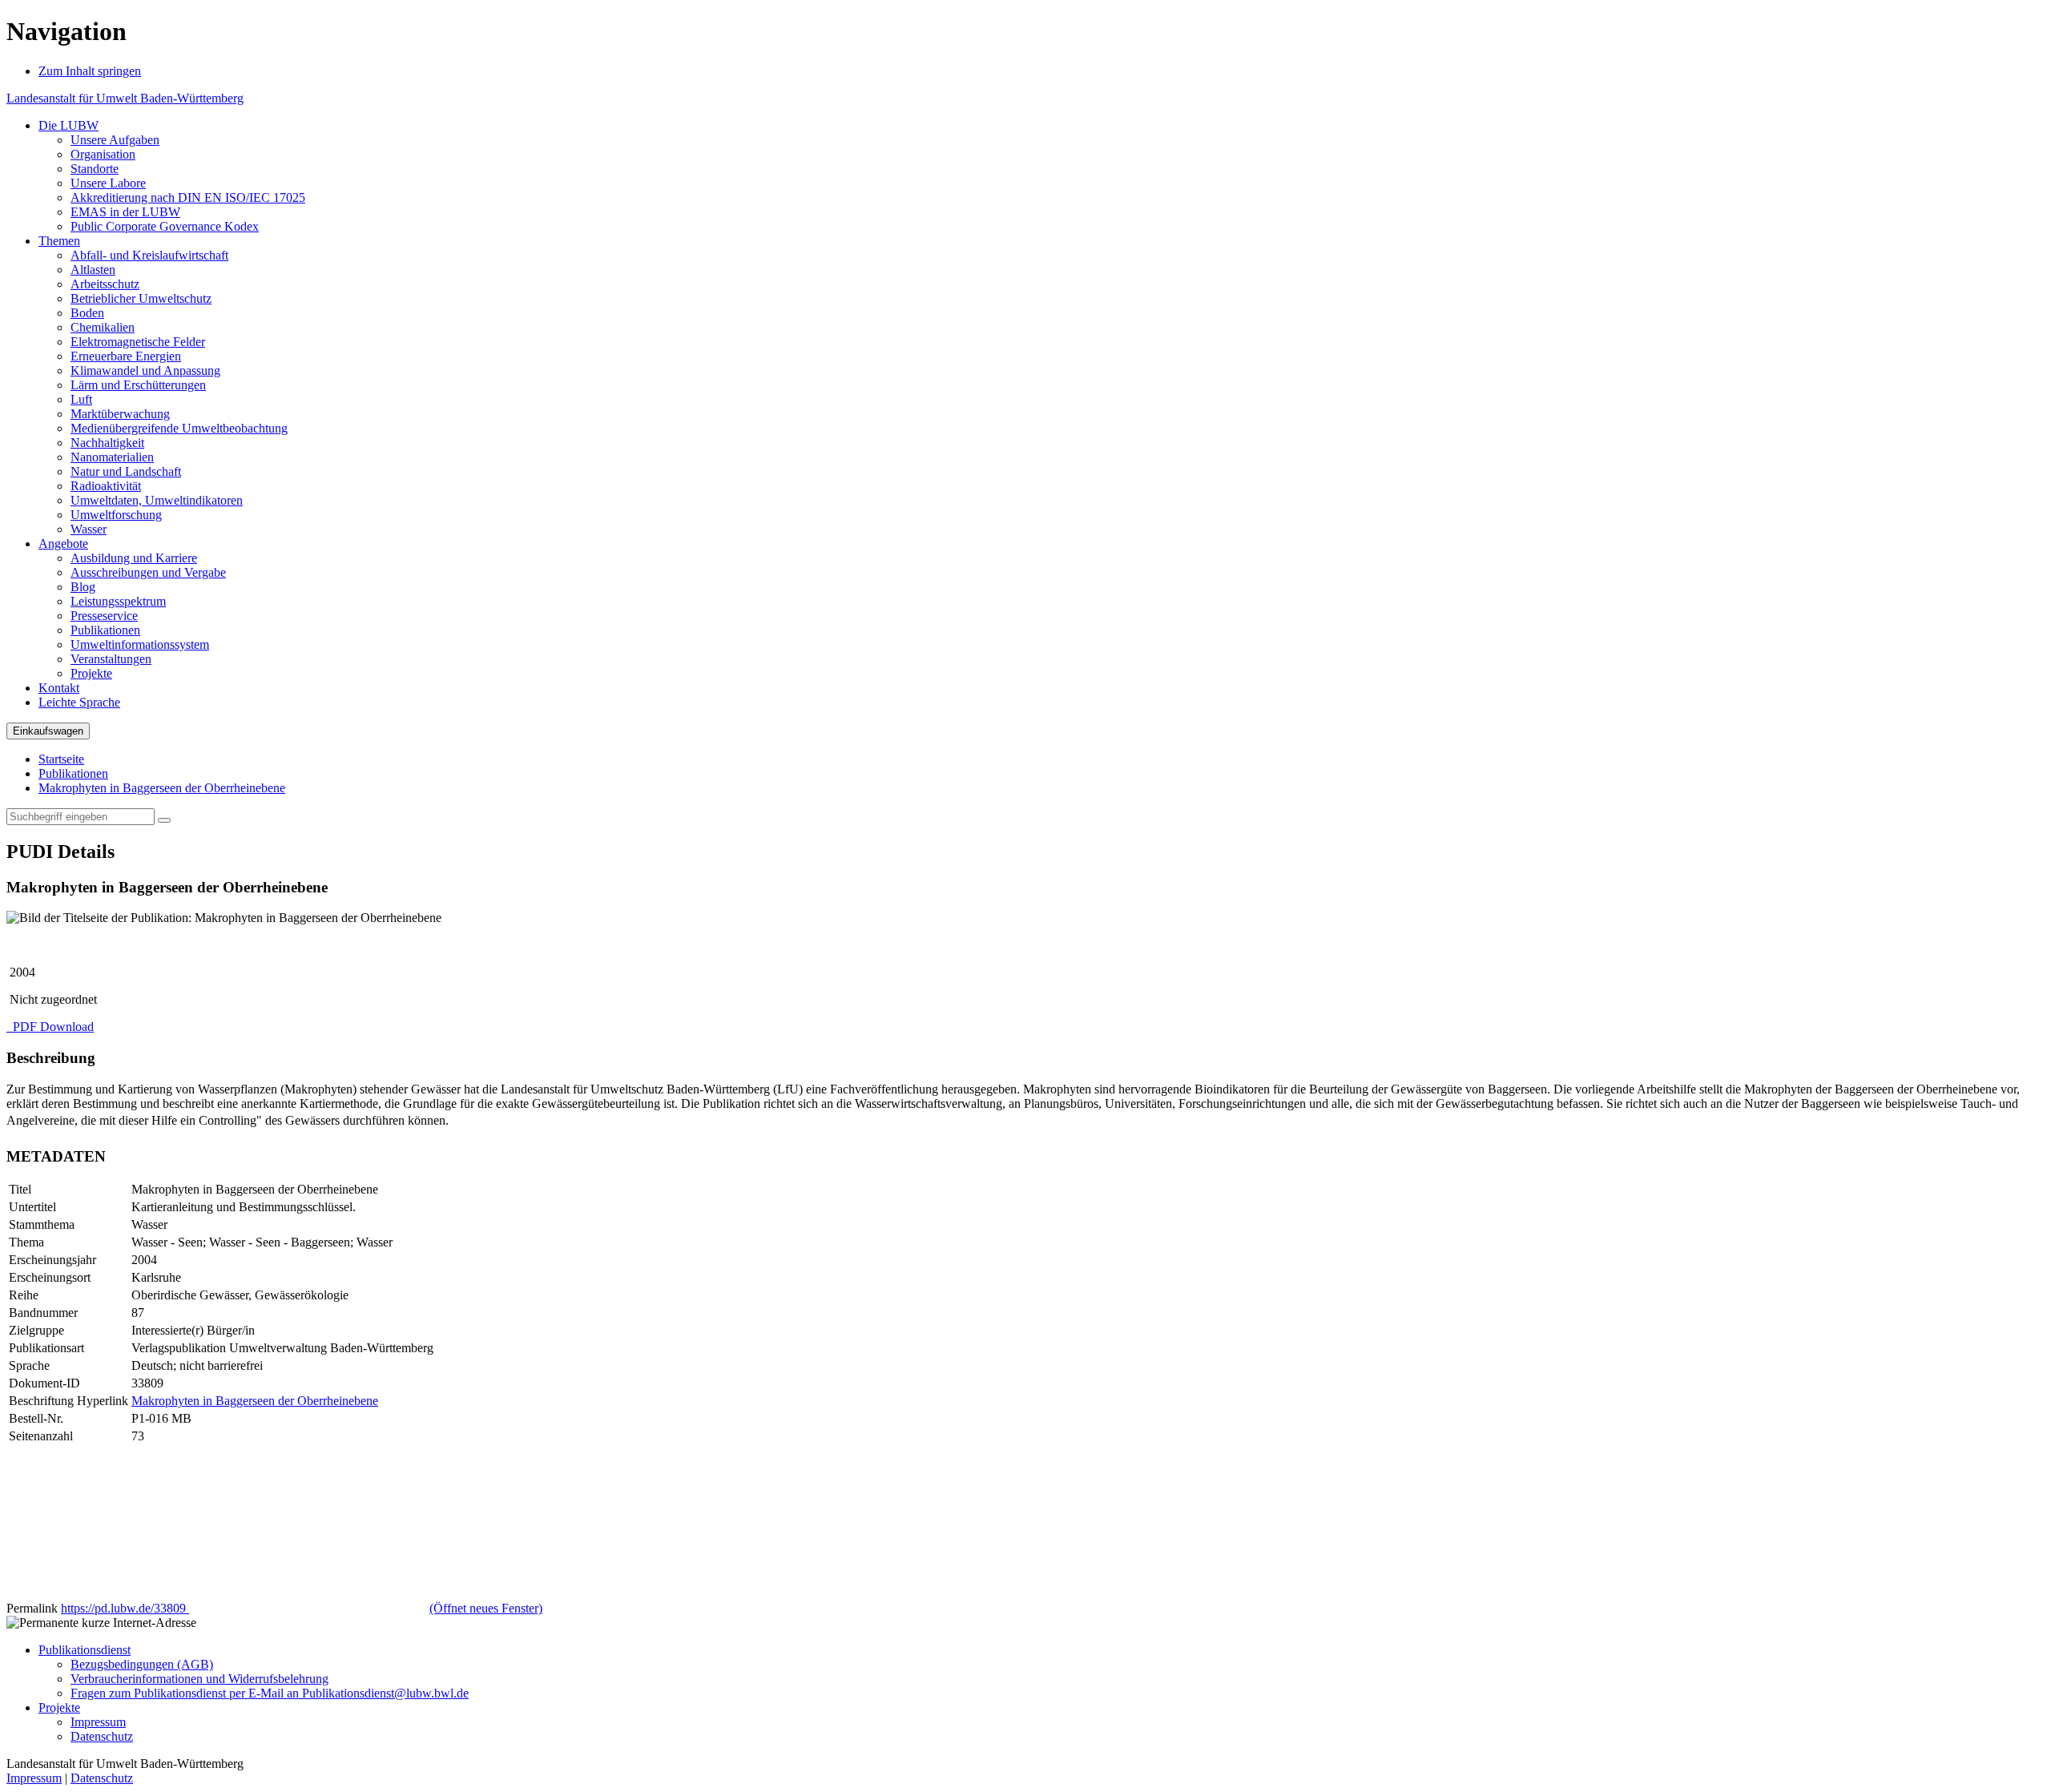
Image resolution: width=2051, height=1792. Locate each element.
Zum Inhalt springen (90, 71)
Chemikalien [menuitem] (103, 327)
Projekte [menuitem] (91, 673)
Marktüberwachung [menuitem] (120, 414)
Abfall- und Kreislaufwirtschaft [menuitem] (149, 255)
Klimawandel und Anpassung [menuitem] (145, 370)
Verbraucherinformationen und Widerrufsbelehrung (199, 1679)
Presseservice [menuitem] (104, 616)
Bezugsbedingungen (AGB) (142, 1664)
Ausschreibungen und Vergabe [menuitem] (148, 572)
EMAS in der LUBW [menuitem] (125, 212)
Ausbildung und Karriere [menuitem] (134, 558)
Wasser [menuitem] (89, 529)
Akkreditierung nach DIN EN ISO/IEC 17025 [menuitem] (188, 197)
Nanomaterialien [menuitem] (112, 457)
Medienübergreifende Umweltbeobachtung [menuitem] (179, 428)
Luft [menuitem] (81, 399)
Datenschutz (102, 1736)
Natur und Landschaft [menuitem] (126, 471)
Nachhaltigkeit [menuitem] (107, 443)
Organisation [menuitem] (103, 154)
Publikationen (73, 773)
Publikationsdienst (85, 1650)
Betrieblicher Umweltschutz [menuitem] (141, 298)
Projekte (59, 1707)
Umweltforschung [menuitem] (116, 515)
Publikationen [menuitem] (105, 630)
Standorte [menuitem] (95, 169)
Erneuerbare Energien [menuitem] (126, 356)
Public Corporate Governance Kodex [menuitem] (165, 226)
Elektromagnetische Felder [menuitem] (138, 342)
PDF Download (52, 1027)
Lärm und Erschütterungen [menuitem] (138, 385)
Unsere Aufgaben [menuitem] (115, 140)
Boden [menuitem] (87, 313)
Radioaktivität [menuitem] (106, 486)
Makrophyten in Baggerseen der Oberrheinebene (162, 788)
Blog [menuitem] (83, 587)
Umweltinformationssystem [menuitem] (140, 644)
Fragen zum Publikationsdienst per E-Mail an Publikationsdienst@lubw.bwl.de (270, 1693)
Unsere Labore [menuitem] (108, 183)
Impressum (98, 1722)
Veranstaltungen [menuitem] (111, 659)
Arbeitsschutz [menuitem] (105, 284)
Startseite (61, 759)
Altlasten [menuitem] (93, 270)
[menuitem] (69, 125)
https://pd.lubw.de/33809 (302, 1608)
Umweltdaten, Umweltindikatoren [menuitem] (157, 500)
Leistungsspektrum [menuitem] (118, 601)
